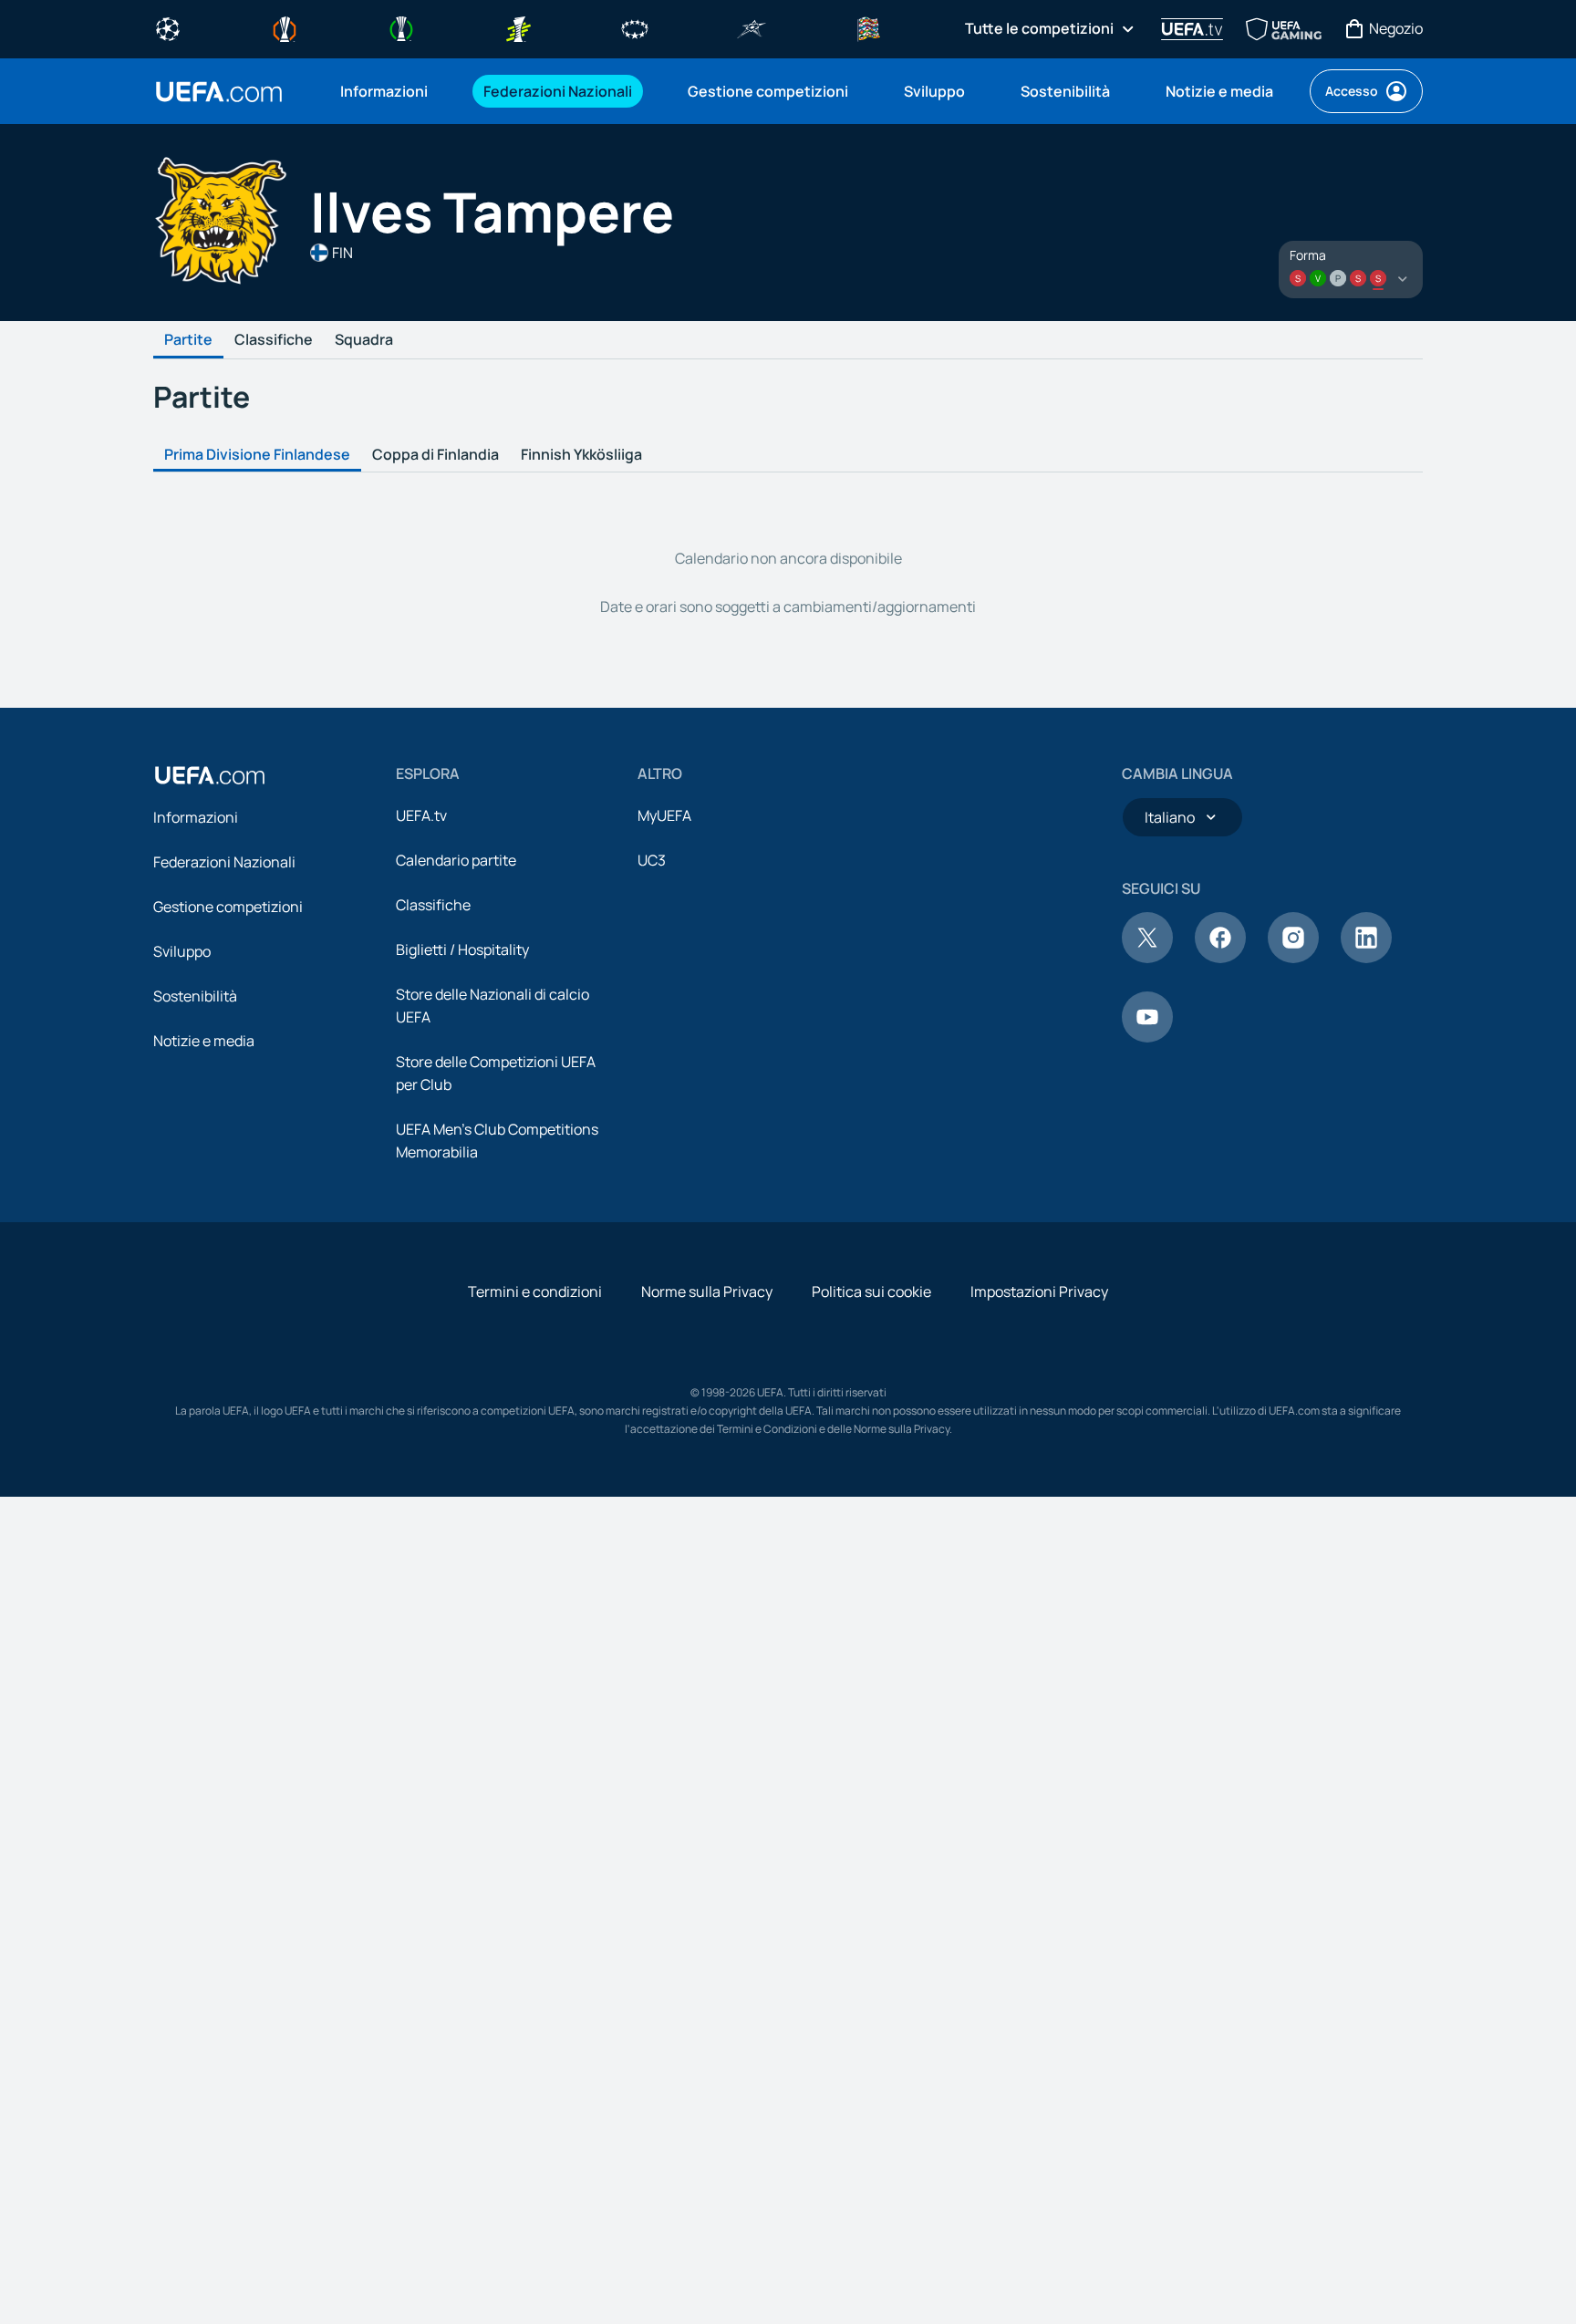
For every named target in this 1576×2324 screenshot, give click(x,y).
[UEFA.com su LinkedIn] (1366, 958)
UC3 (652, 860)
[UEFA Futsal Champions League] (752, 27)
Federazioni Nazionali (224, 862)
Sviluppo (182, 951)
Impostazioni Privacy (1039, 1292)
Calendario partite (456, 860)
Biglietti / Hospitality (462, 949)
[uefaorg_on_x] (1147, 958)
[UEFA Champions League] (168, 27)
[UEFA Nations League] (868, 27)
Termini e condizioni (535, 1292)
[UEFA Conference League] (401, 27)
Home (219, 92)
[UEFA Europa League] (285, 27)
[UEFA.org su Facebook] (1220, 958)
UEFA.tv (421, 815)
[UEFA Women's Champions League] (635, 27)
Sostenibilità (195, 996)
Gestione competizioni (228, 907)
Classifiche (274, 340)
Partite (188, 340)
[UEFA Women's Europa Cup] (518, 27)
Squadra (364, 340)
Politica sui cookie (871, 1292)
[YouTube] (1147, 1037)
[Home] (210, 775)
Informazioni (196, 817)
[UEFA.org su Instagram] (1293, 958)
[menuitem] (389, 91)
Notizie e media (204, 1041)
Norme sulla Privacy (707, 1292)
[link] (384, 91)
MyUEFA (664, 815)
